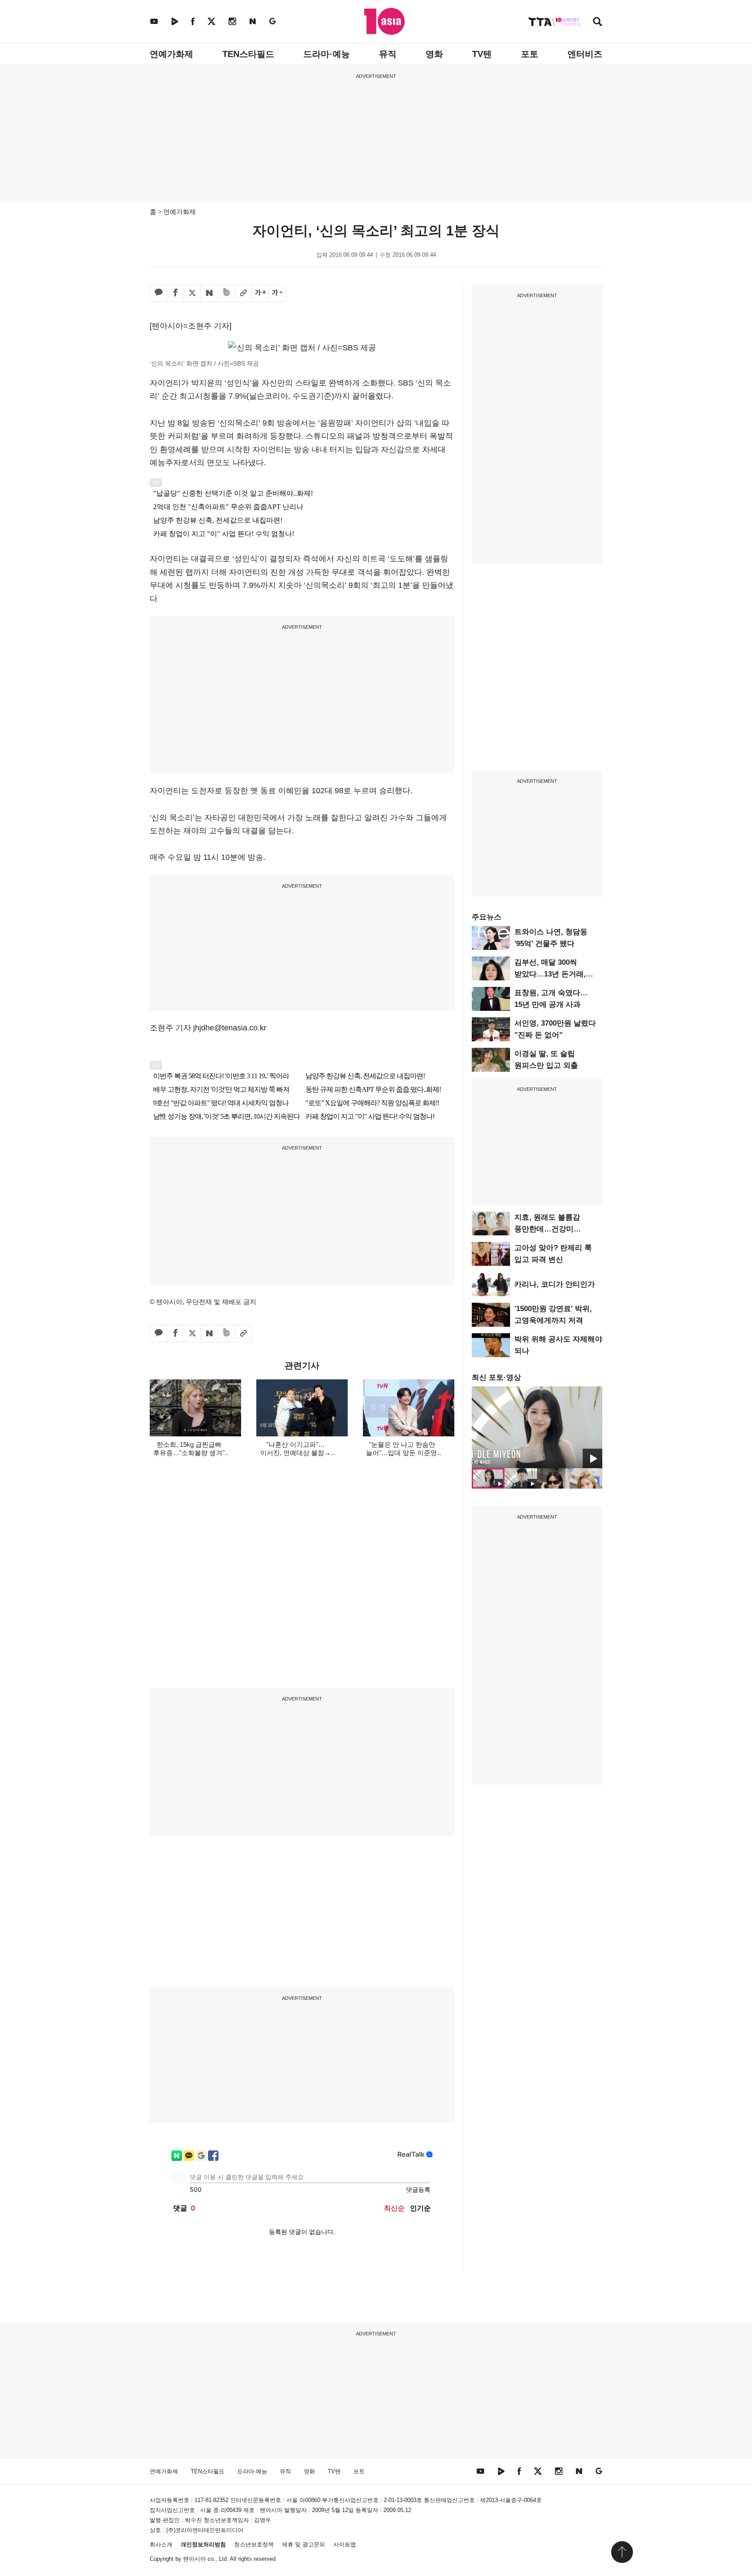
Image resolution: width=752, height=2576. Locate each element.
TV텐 (482, 54)
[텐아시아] (384, 21)
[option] (537, 1427)
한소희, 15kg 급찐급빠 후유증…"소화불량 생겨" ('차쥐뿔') (189, 1453)
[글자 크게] (260, 293)
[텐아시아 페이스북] (193, 21)
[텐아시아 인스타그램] (232, 21)
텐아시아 (195, 2559)
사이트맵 (345, 2544)
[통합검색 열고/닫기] (598, 22)
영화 (434, 54)
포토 (530, 54)
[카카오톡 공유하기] (158, 293)
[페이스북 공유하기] (175, 293)
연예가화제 (171, 54)
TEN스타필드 (248, 54)
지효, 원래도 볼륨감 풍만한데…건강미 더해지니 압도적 (547, 1229)
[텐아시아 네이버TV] (175, 21)
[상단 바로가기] (622, 2552)
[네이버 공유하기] (209, 293)
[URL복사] (243, 293)
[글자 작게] (277, 293)
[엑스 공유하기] (192, 293)
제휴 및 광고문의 (304, 2544)
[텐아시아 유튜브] (154, 21)
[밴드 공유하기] (226, 293)
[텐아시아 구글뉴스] (272, 21)
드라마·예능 (327, 54)
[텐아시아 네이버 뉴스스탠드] (253, 21)
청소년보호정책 (254, 2544)
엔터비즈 (585, 54)
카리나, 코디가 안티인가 (555, 1284)
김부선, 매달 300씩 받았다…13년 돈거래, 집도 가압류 (550, 974)
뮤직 (388, 54)
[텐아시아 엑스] (211, 21)
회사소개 (161, 2544)
